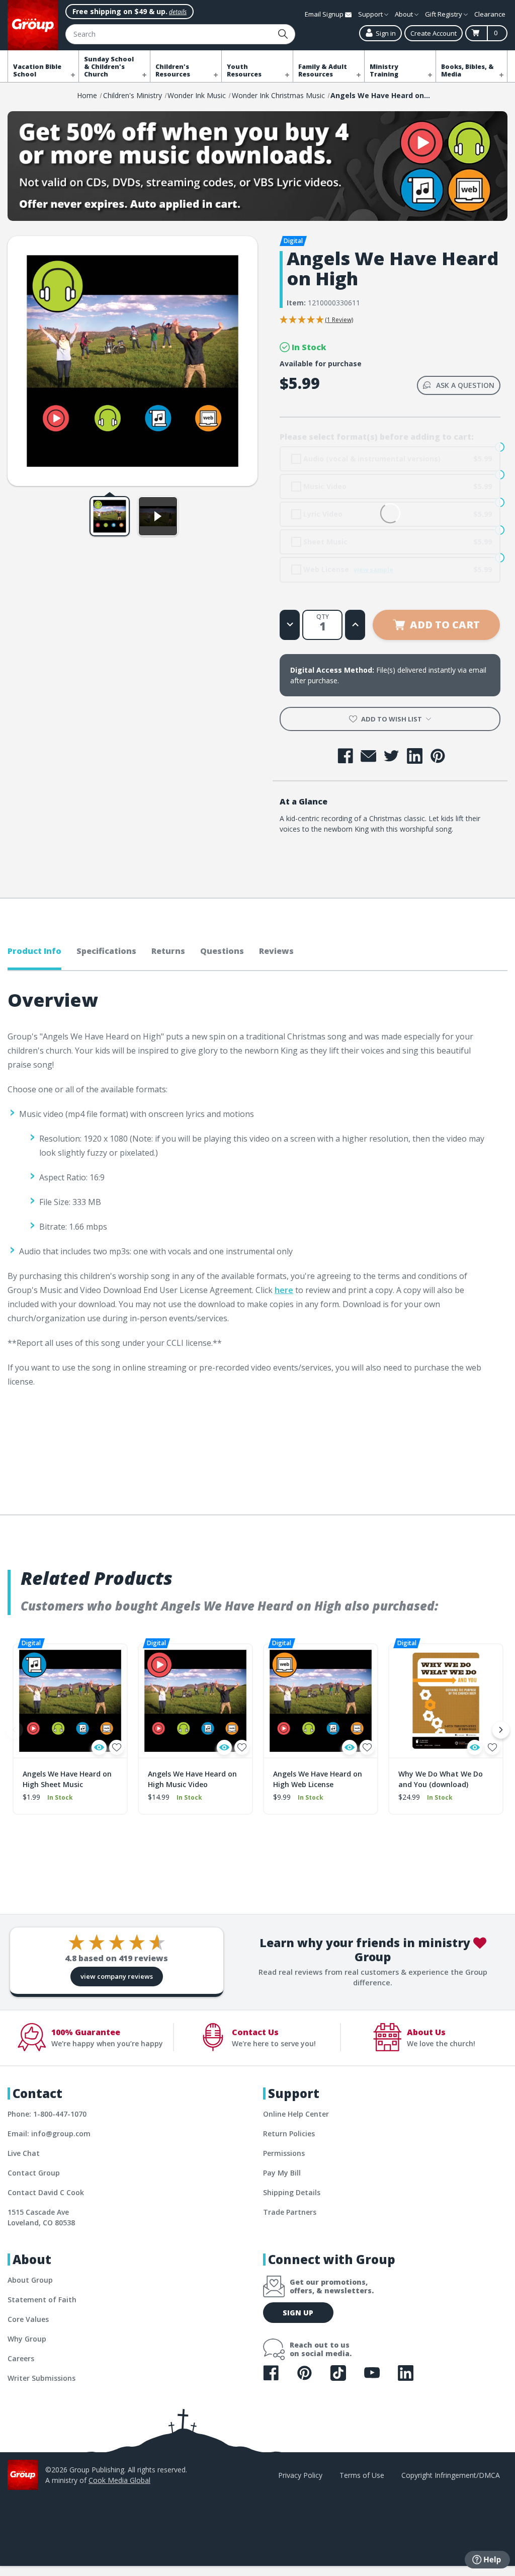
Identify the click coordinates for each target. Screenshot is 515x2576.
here (284, 1290)
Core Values (28, 2319)
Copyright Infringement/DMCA (451, 2475)
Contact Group (34, 2173)
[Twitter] (392, 756)
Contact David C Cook (46, 2192)
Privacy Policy (300, 2475)
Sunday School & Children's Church (109, 67)
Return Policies (289, 2134)
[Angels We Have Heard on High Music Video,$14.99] (195, 1701)
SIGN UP (298, 2313)
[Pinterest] (438, 756)
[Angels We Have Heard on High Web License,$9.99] (321, 1701)
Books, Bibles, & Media (467, 70)
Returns (168, 951)
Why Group (27, 2339)
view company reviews (117, 1976)
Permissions (284, 2153)
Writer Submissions (41, 2378)
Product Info (34, 951)
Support (371, 14)
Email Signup (325, 14)
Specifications (106, 951)
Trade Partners (290, 2212)
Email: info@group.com (49, 2134)
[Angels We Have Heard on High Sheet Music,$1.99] (70, 1701)
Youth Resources (244, 70)
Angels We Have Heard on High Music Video (192, 1779)
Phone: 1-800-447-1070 (47, 2114)
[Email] (368, 756)
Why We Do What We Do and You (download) (441, 1779)
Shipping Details (292, 2192)
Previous (14, 1730)
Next (501, 1730)
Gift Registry (444, 14)
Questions (222, 951)
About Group (30, 2280)
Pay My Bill (282, 2173)
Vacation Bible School (37, 70)
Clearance (490, 14)
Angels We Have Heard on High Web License (318, 1779)
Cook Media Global (119, 2480)
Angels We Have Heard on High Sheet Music (67, 1779)
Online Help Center (296, 2114)
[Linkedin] (415, 756)
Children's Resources (173, 70)
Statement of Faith (42, 2300)
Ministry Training (384, 70)
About (405, 14)
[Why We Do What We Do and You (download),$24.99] (446, 1701)
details (178, 12)
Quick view (99, 1747)
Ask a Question (465, 385)
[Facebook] (345, 756)
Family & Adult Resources (323, 70)
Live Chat (24, 2153)
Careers (21, 2358)
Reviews (276, 951)
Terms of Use (362, 2475)
